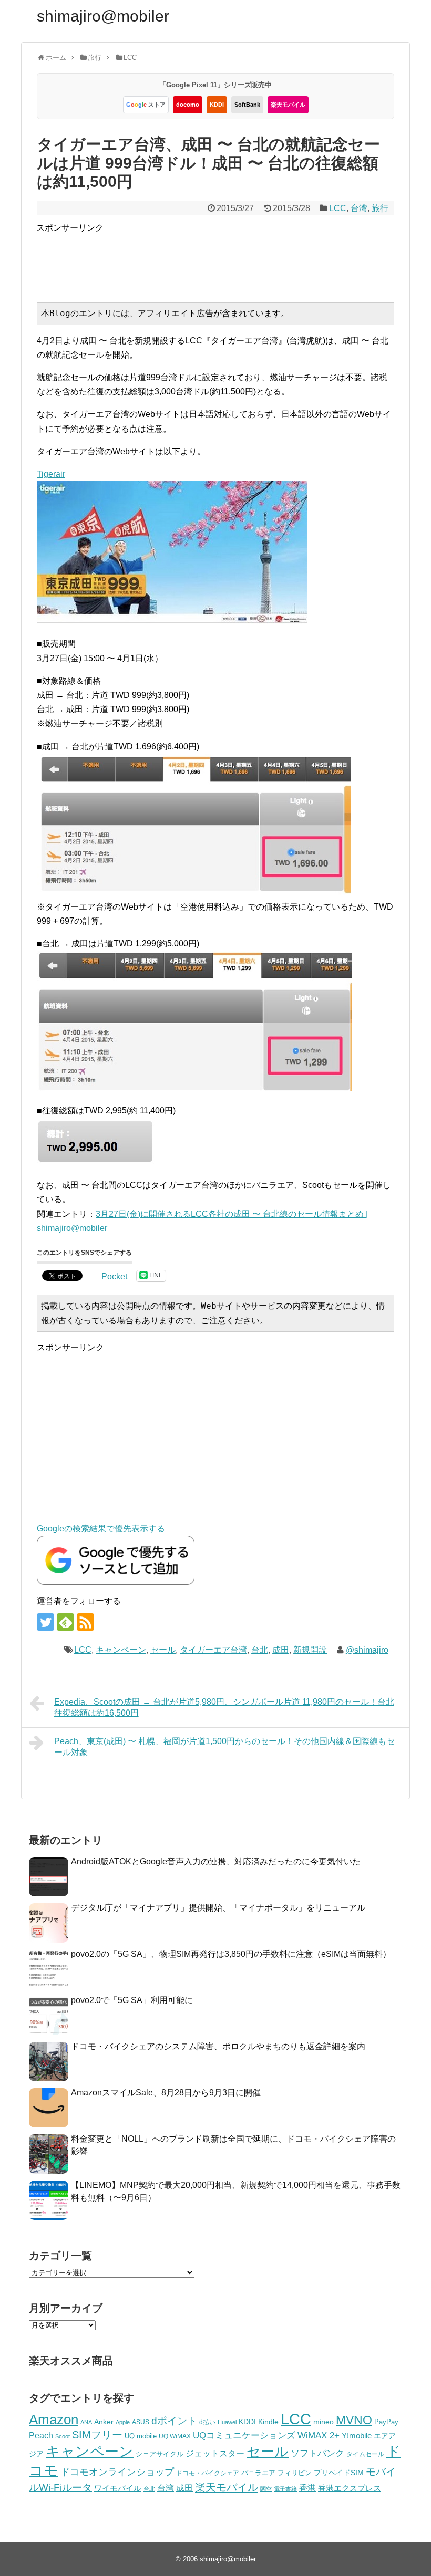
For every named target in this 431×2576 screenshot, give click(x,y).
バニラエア (258, 2473)
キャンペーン (121, 1650)
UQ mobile (141, 2436)
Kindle (268, 2422)
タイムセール (365, 2454)
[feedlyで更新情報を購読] (65, 1622)
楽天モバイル (288, 105)
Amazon (54, 2419)
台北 (260, 1650)
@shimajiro (367, 1650)
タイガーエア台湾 (213, 1650)
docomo (188, 105)
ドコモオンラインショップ (117, 2472)
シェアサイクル (160, 2454)
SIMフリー (97, 2435)
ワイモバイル (118, 2488)
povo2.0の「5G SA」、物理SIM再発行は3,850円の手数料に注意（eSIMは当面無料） (231, 1954)
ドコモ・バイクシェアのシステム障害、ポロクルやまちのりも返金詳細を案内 (218, 2046)
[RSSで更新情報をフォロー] (85, 1622)
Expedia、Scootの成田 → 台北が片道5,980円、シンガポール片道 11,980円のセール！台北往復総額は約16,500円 (224, 1707)
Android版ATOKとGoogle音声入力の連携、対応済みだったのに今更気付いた (216, 1861)
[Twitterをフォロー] (45, 1622)
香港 (307, 2488)
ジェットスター (215, 2453)
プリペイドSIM (339, 2473)
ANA (86, 2422)
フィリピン (295, 2473)
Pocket (114, 1276)
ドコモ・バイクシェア (208, 2473)
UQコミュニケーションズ (244, 2436)
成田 (281, 1650)
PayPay (386, 2422)
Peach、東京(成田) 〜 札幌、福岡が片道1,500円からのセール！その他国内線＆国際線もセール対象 (224, 1747)
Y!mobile (357, 2436)
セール (163, 1650)
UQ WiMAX (175, 2436)
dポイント (174, 2421)
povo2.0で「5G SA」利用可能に (132, 2000)
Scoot (63, 2436)
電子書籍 (285, 2489)
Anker (104, 2422)
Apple (123, 2422)
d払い (207, 2422)
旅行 (380, 208)
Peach (41, 2436)
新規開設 (310, 1650)
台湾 (359, 208)
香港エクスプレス (350, 2488)
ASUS (141, 2422)
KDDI (217, 105)
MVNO (354, 2420)
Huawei (227, 2422)
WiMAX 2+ (319, 2435)
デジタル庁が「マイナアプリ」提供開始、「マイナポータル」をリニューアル (218, 1908)
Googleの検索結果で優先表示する (101, 1529)
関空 (266, 2489)
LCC (338, 208)
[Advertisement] (228, 258)
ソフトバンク (317, 2453)
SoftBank (247, 105)
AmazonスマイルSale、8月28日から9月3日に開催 (166, 2093)
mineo (324, 2422)
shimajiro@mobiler (103, 16)
